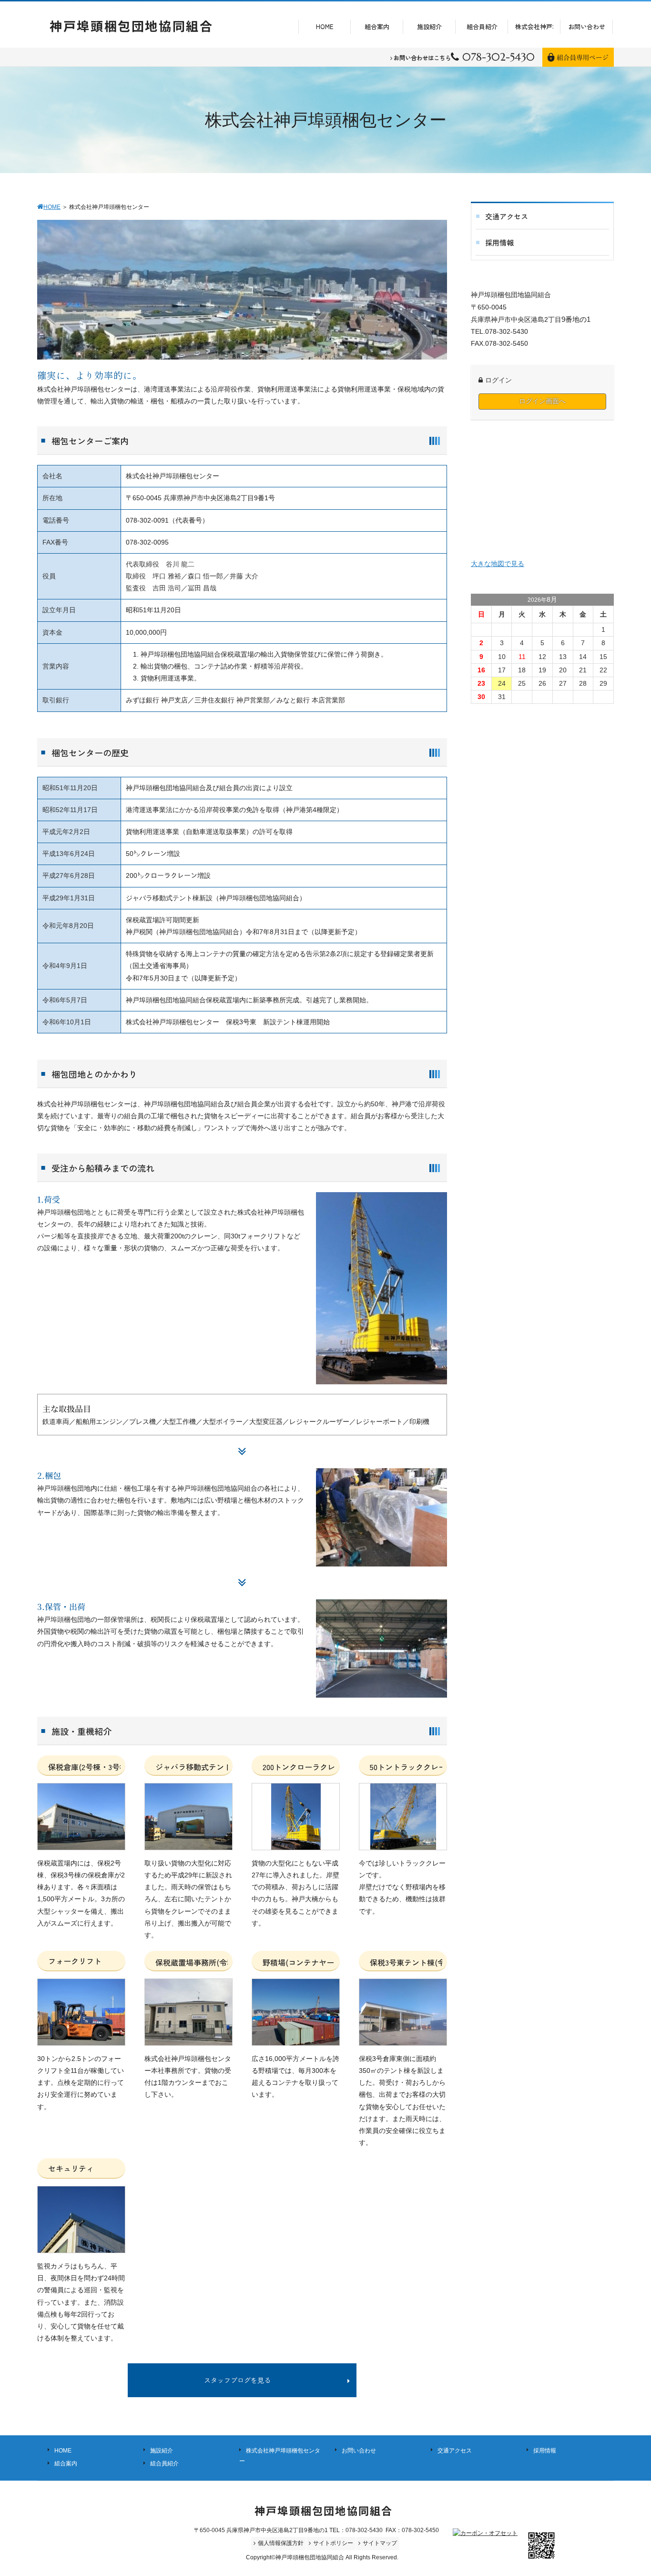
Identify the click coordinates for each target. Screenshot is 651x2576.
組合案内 (66, 2463)
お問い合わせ (359, 2450)
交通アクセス (455, 2450)
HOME (63, 2450)
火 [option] (522, 614)
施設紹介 (162, 2450)
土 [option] (603, 614)
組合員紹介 (164, 2463)
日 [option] (481, 614)
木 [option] (563, 614)
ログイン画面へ (542, 401)
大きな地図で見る (498, 564)
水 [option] (542, 614)
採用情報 (545, 2450)
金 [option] (583, 614)
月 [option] (502, 614)
